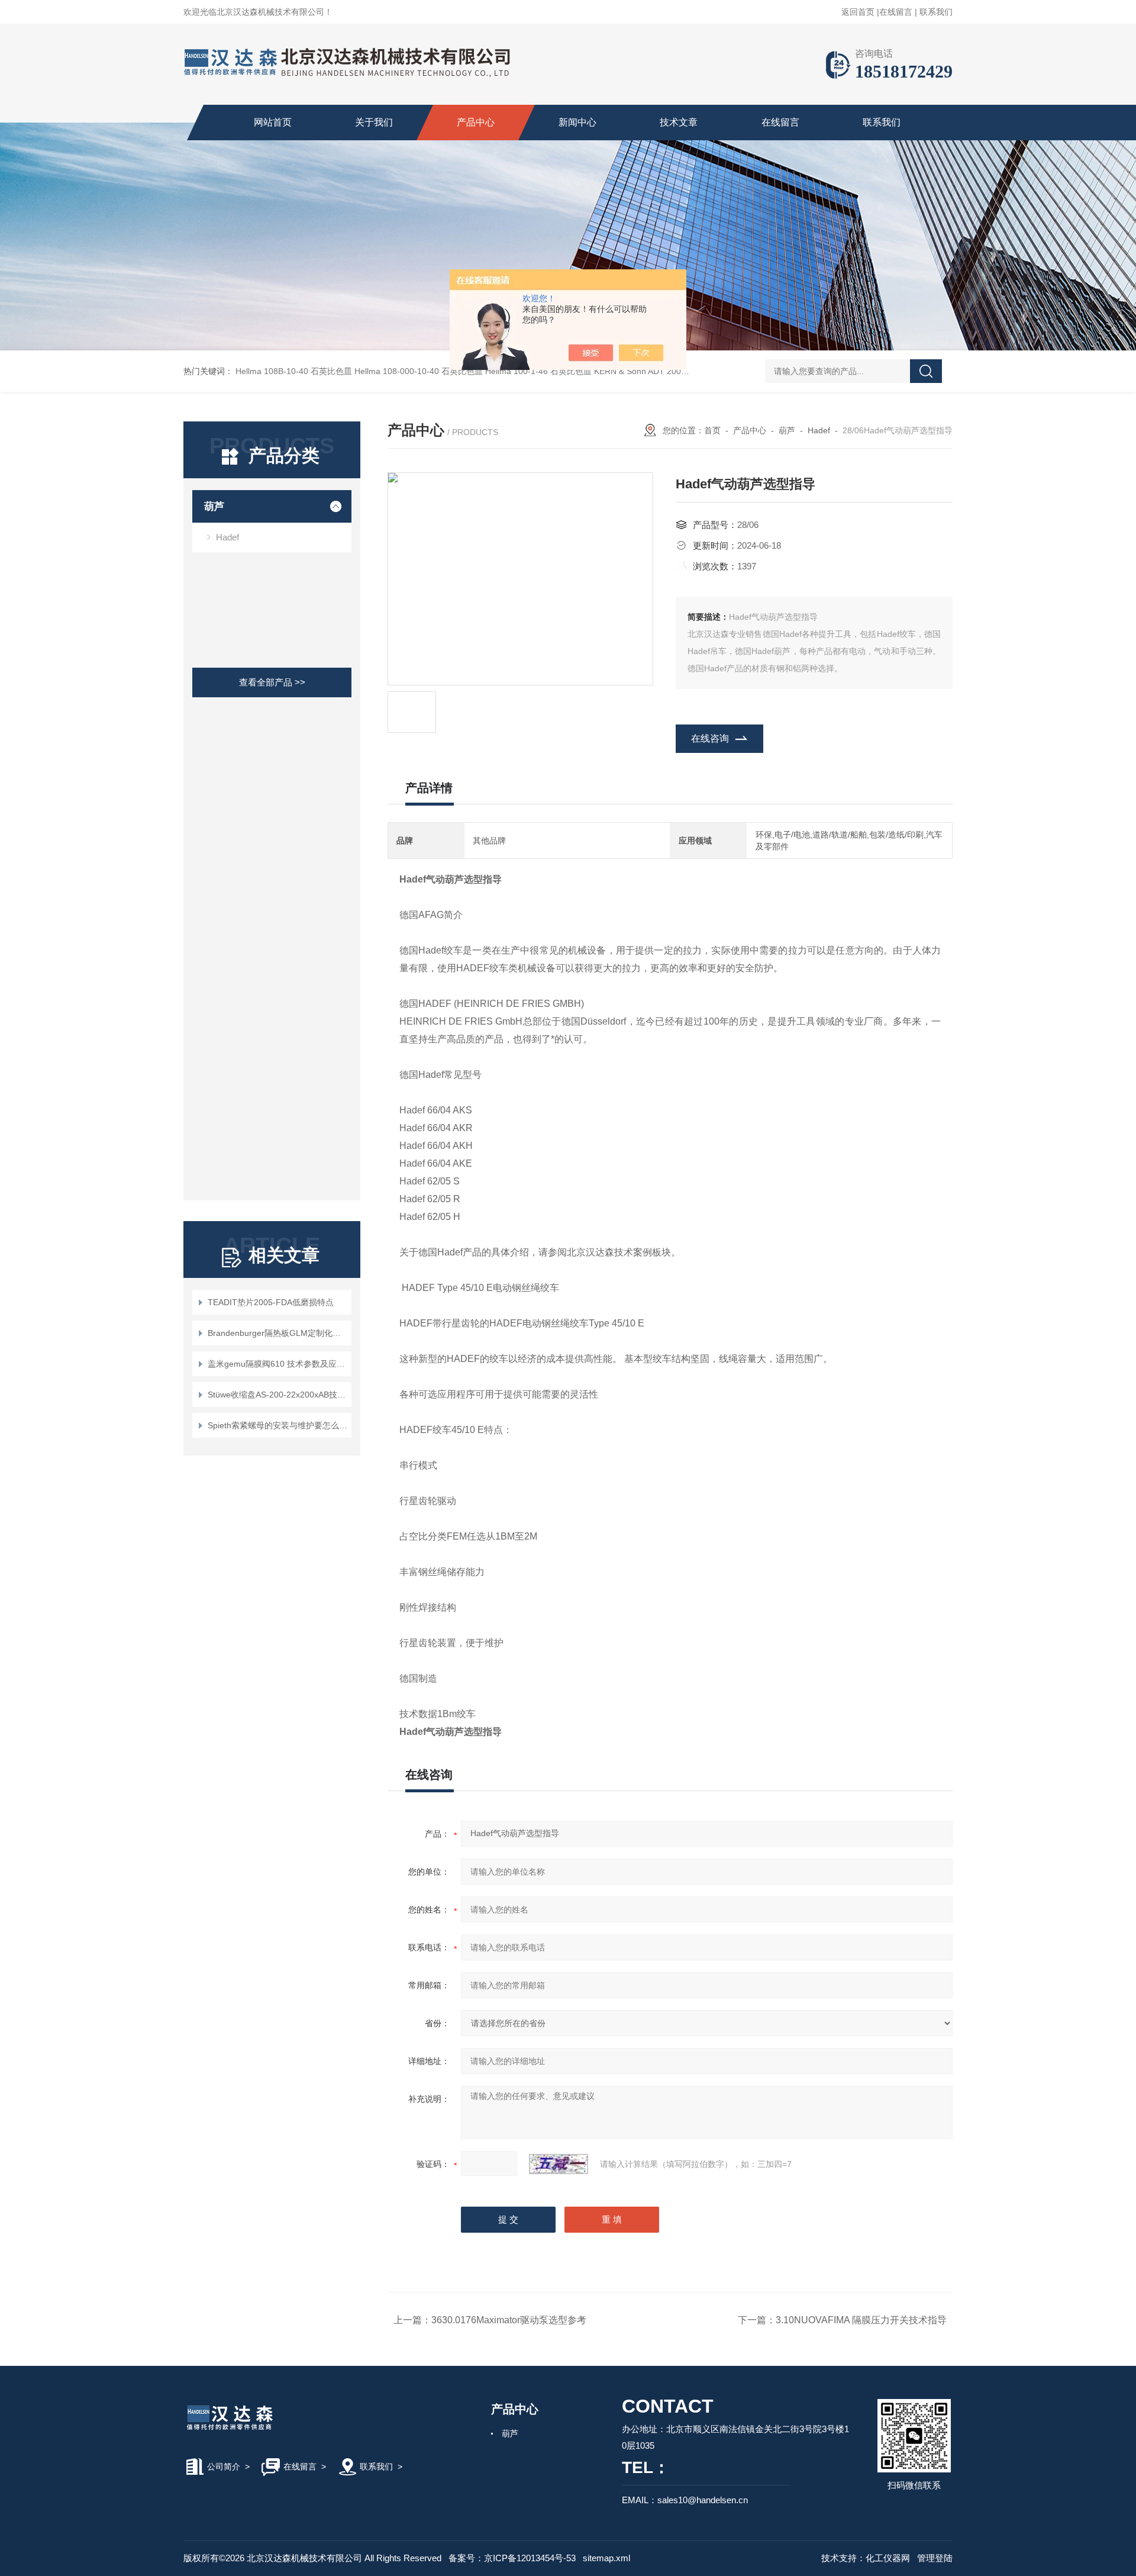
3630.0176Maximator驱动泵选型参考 (509, 2320)
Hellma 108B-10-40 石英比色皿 (294, 371)
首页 (712, 430)
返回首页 (858, 12)
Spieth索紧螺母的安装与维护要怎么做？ (278, 1425)
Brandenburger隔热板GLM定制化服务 (278, 1333)
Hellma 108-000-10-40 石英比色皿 (419, 371)
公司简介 (224, 2466)
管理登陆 (935, 2558)
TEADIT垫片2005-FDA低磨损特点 (271, 1302)
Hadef (227, 537)
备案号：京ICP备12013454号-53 (512, 2558)
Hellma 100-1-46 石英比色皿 (538, 371)
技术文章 (679, 122)
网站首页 (273, 122)
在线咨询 (710, 738)
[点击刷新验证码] (559, 2164)
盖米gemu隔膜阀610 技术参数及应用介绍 (278, 1364)
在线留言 (896, 12)
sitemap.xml (606, 2558)
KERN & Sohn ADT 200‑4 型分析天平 (663, 371)
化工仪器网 (888, 2558)
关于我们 (374, 122)
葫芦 (214, 506)
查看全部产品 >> (272, 682)
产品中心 (476, 122)
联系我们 (936, 12)
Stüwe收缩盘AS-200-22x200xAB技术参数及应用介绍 (278, 1395)
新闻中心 (577, 122)
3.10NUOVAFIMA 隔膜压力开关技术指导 (861, 2320)
